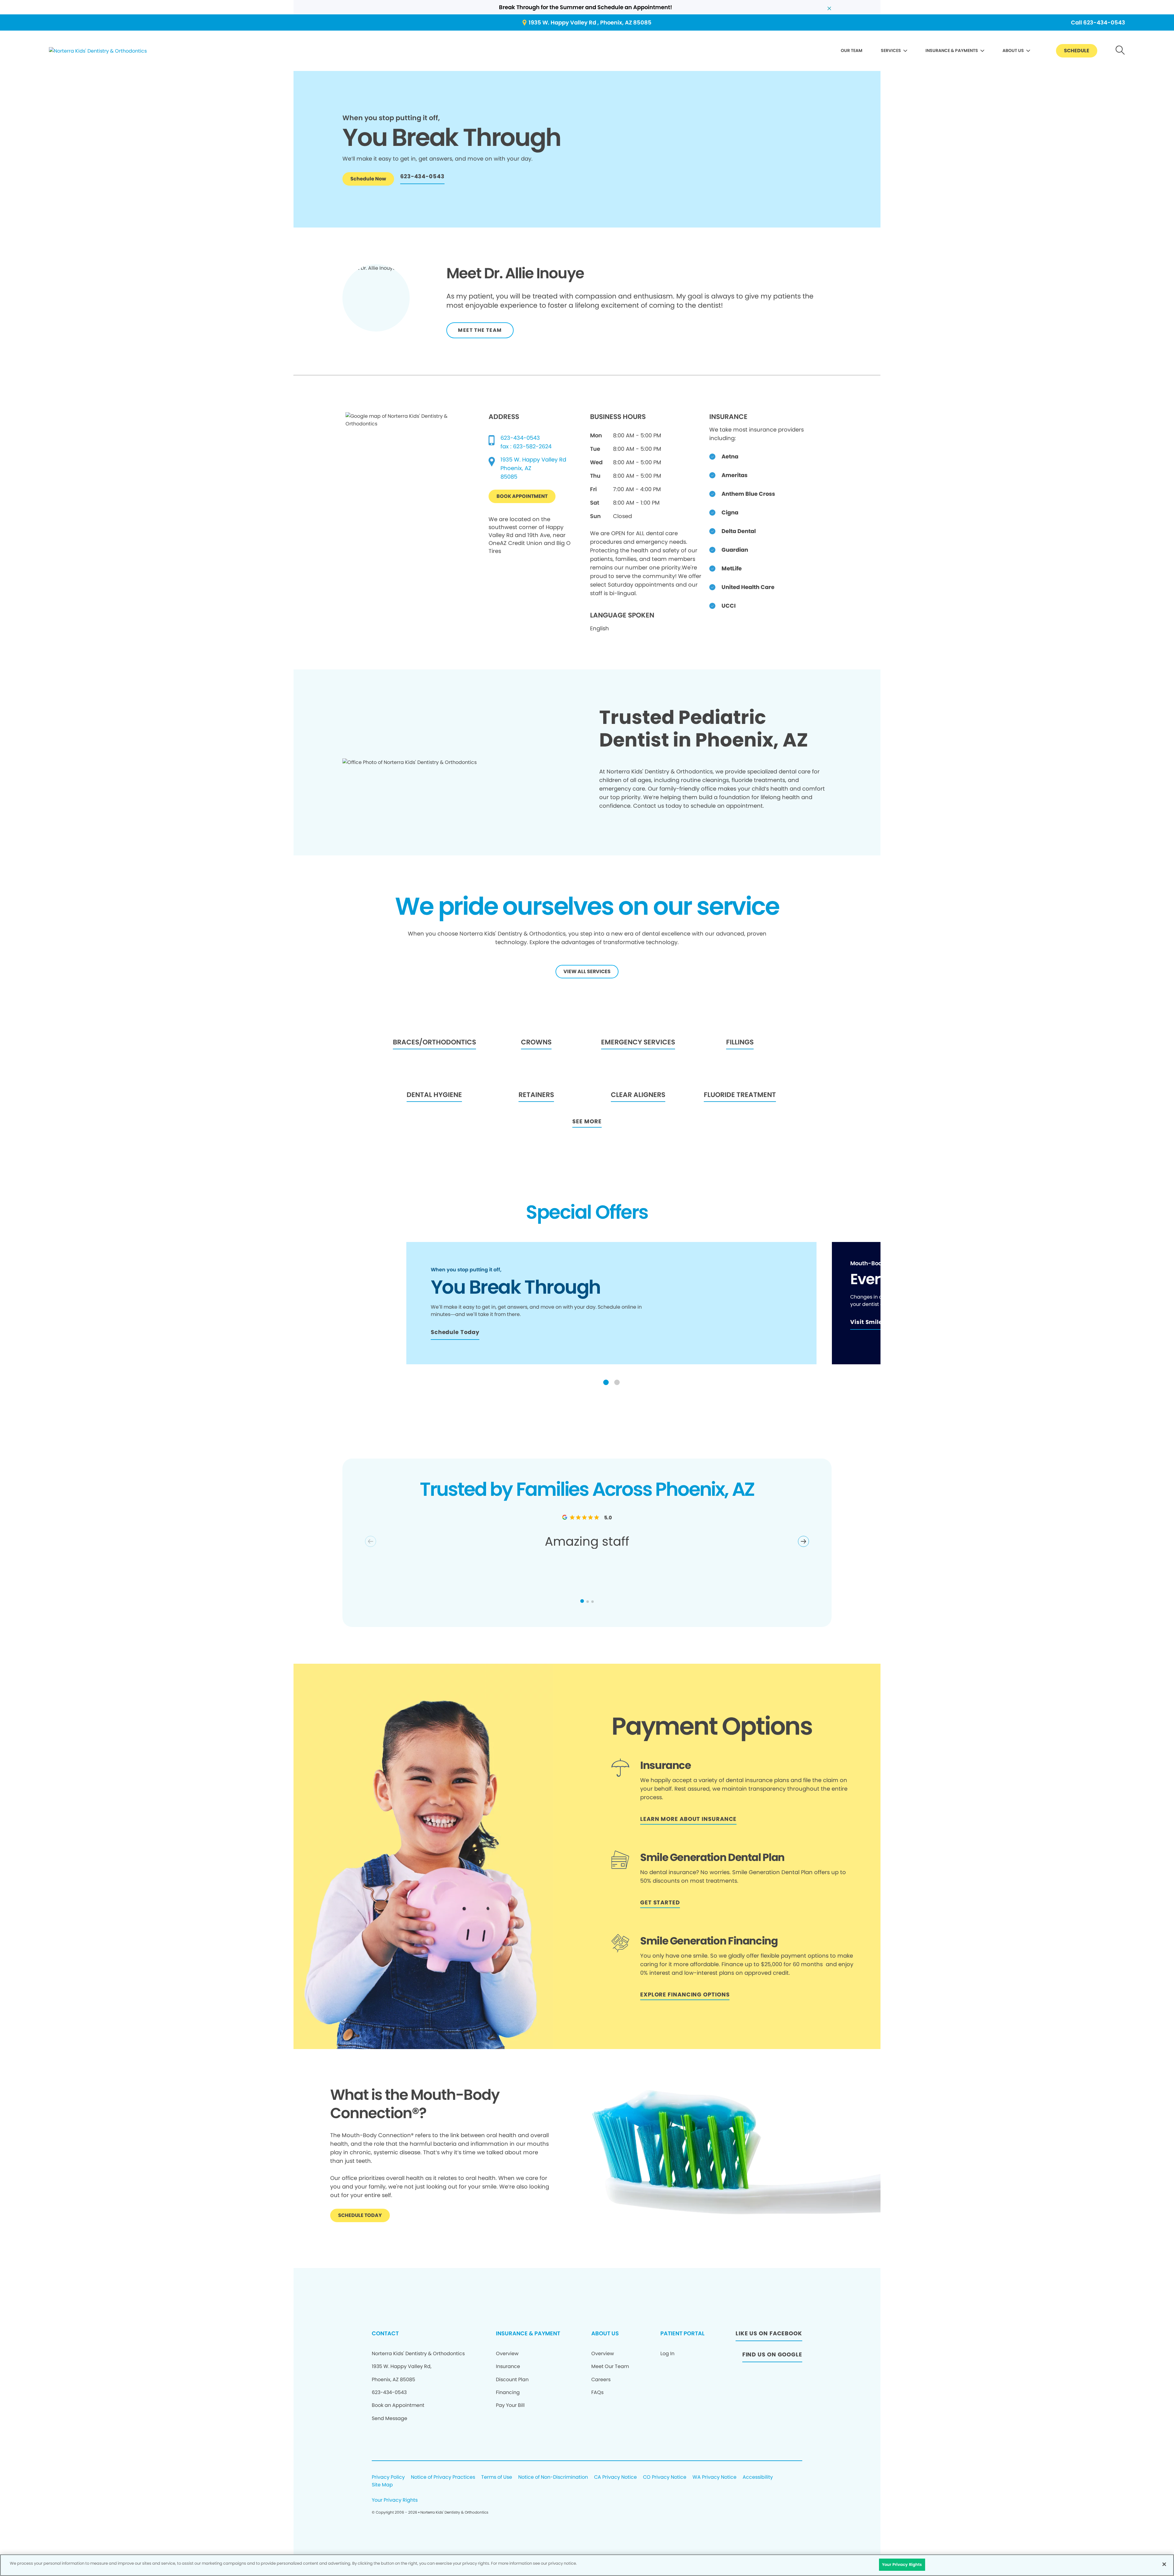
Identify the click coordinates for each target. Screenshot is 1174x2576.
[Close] (1164, 2564)
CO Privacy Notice (665, 2477)
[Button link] (1120, 51)
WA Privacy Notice (714, 2477)
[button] (606, 1382)
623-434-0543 (520, 438)
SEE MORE (587, 1121)
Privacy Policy (388, 2477)
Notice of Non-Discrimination (553, 2477)
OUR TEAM (852, 50)
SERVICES (891, 50)
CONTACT (385, 2333)
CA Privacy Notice (615, 2477)
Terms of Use (497, 2477)
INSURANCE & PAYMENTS (952, 50)
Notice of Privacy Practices (443, 2477)
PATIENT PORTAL (682, 2333)
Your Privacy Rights (395, 2500)
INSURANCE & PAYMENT (528, 2333)
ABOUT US (1013, 50)
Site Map (382, 2485)
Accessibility (758, 2477)
